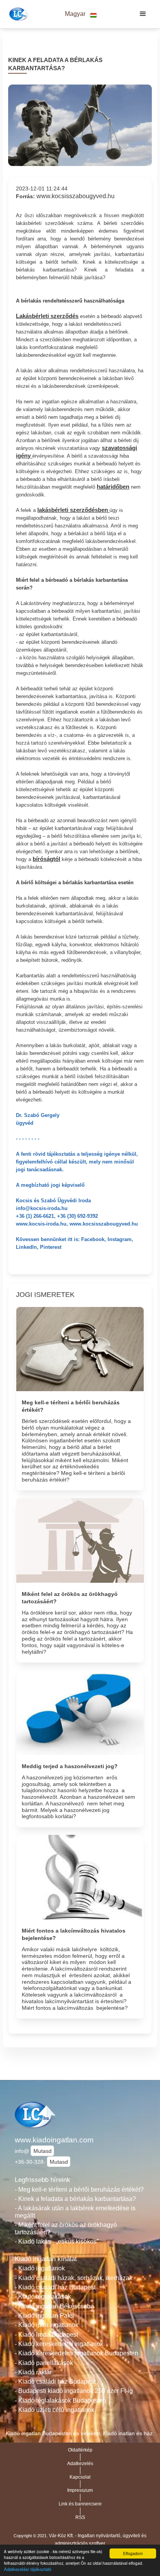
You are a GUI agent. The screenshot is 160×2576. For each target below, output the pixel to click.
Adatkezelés (80, 2464)
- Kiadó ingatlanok (40, 2268)
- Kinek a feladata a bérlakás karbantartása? (75, 2199)
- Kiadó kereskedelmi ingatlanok (59, 2344)
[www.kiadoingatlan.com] (18, 14)
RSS (80, 2517)
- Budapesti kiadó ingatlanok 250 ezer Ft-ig (74, 2391)
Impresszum (80, 2490)
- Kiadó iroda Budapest (46, 2335)
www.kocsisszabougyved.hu (76, 196)
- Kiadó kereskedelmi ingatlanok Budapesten (77, 2353)
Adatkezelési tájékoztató (28, 2569)
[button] (81, 14)
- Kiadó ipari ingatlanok (47, 2325)
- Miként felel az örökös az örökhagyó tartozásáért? (66, 2228)
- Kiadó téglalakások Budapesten (60, 2401)
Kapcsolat (80, 2477)
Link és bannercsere (80, 2504)
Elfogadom (133, 2553)
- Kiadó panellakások (44, 2363)
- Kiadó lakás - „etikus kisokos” (57, 2241)
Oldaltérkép (80, 2450)
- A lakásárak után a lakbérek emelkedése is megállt (75, 2212)
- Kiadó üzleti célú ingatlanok (55, 2410)
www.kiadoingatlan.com (54, 2140)
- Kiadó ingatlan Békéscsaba (54, 2306)
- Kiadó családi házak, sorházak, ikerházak (74, 2278)
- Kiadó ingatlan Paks (44, 2316)
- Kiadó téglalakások (43, 2297)
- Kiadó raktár (33, 2372)
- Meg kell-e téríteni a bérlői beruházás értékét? (79, 2190)
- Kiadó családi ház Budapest (55, 2287)
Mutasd (43, 2151)
